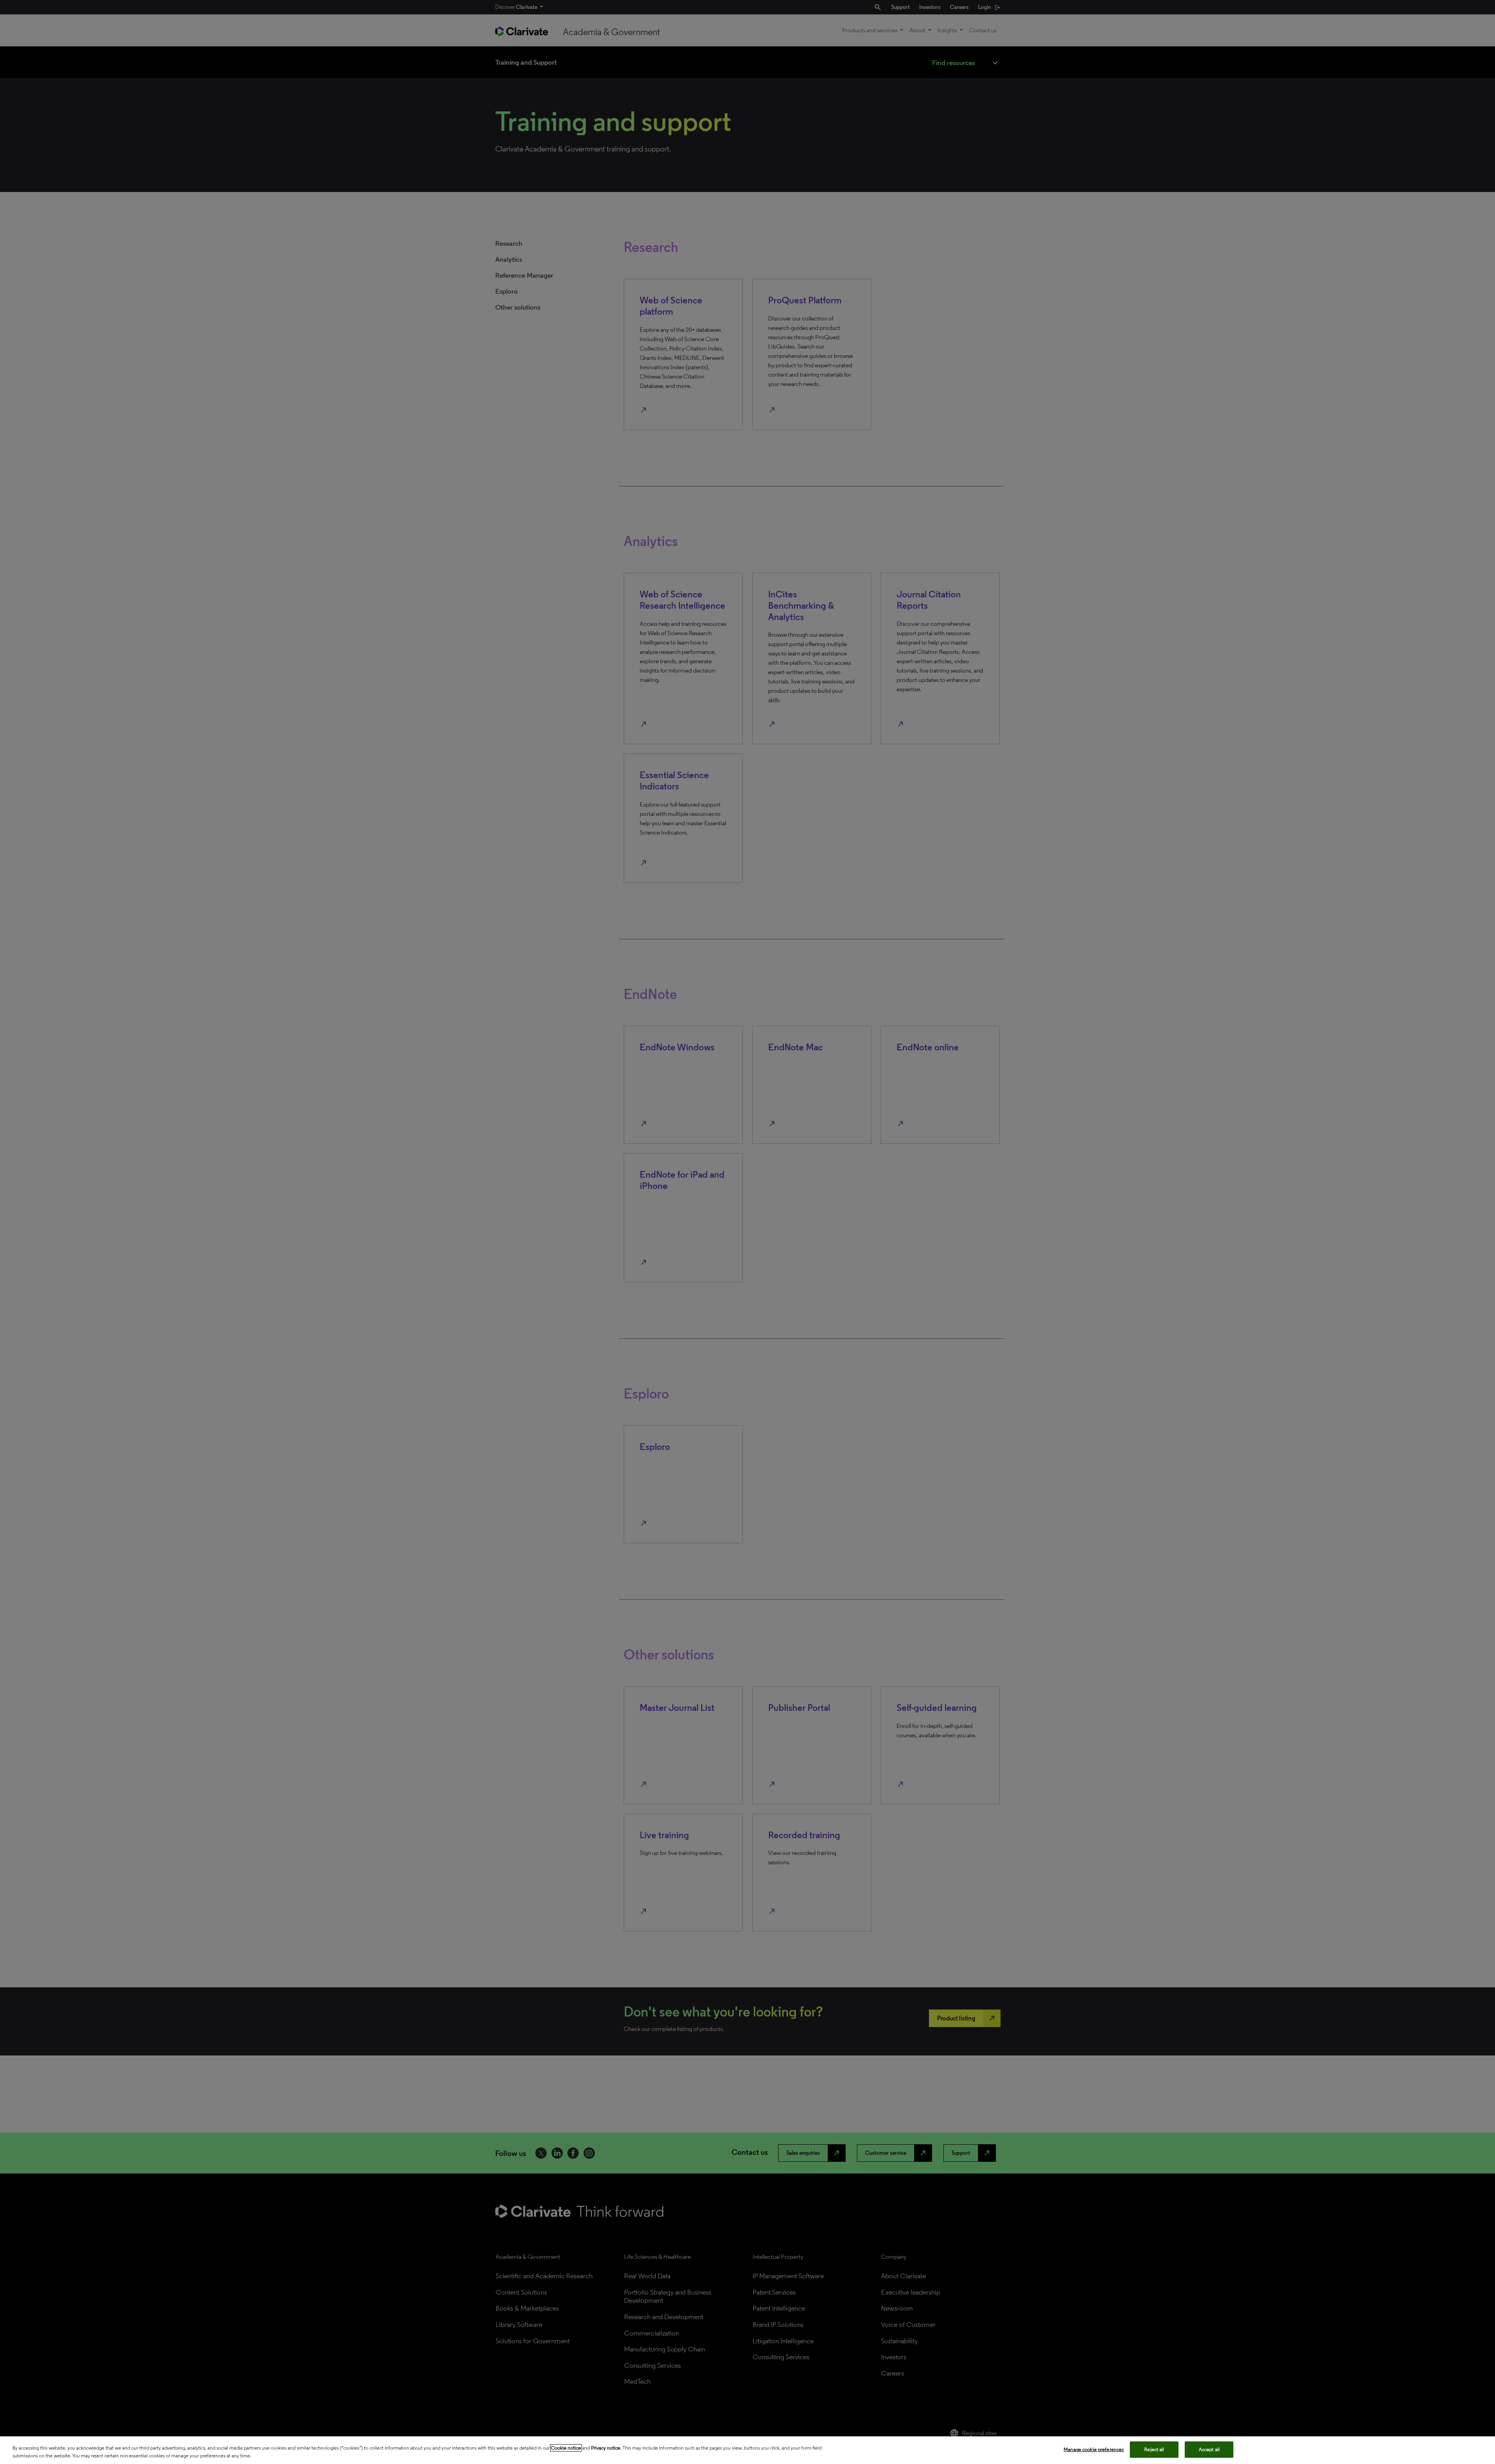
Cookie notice (566, 2448)
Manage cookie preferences (1094, 2449)
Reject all (1154, 2449)
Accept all (1209, 2449)
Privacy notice (606, 2448)
